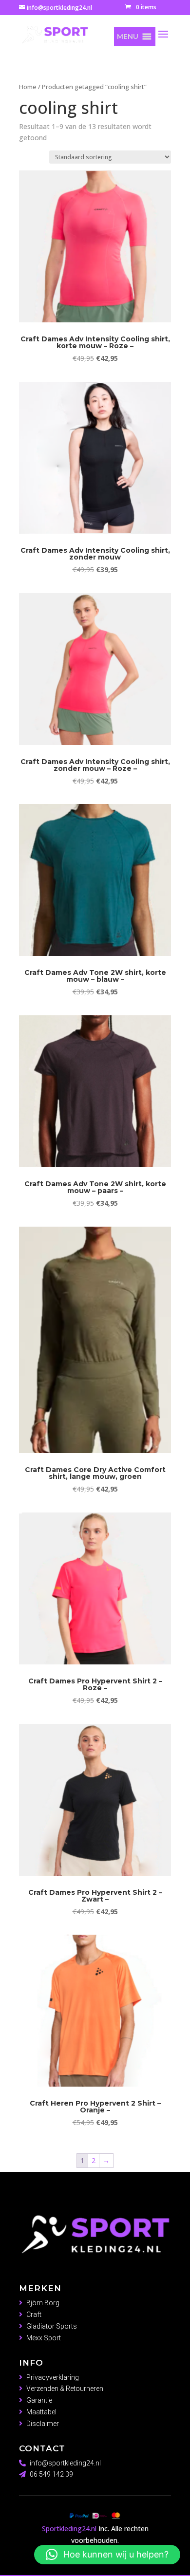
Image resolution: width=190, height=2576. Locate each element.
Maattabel (41, 2412)
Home (28, 87)
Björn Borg (43, 2303)
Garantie (39, 2400)
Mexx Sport (44, 2338)
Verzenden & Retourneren (65, 2389)
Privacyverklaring (53, 2377)
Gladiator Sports (52, 2326)
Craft (34, 2315)
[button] (128, 37)
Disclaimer (43, 2424)
